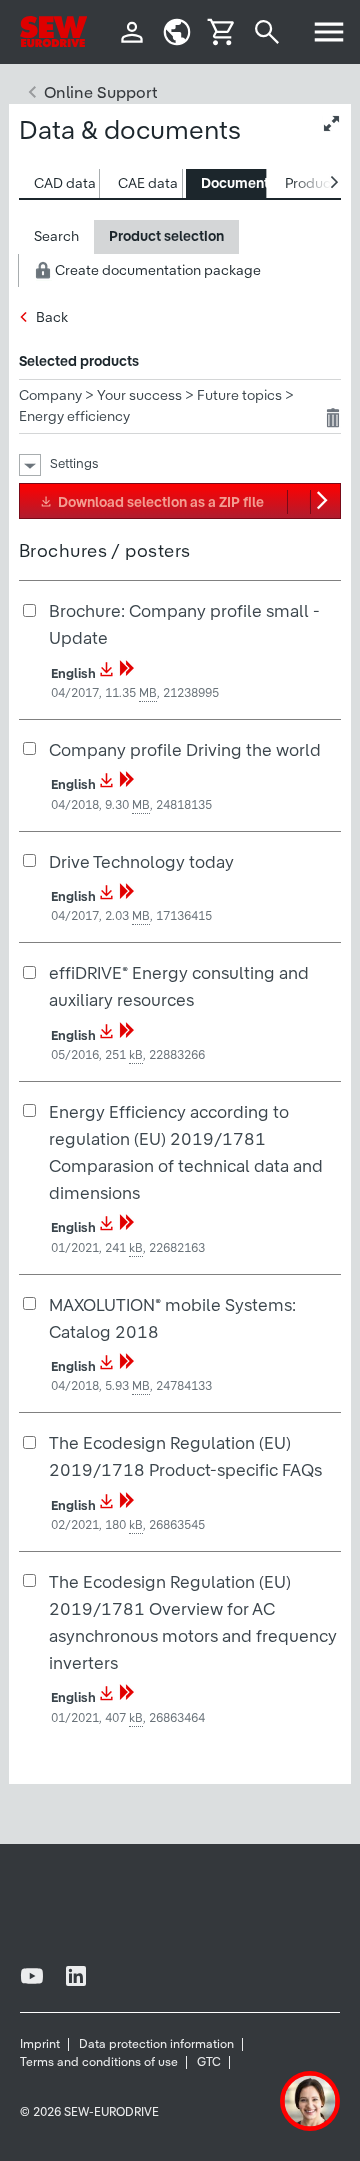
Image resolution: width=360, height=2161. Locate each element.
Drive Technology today (141, 861)
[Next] (325, 501)
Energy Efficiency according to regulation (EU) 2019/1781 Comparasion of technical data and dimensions (186, 1152)
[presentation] (65, 183)
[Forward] (127, 673)
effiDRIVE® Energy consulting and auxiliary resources (179, 986)
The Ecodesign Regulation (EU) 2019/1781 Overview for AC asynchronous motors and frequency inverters (193, 1622)
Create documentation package (156, 270)
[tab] (59, 183)
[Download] (107, 673)
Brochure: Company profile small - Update (184, 624)
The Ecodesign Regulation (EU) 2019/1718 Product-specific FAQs (185, 1456)
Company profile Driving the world (185, 749)
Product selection (166, 236)
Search (56, 236)
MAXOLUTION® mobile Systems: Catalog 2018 (172, 1318)
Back (52, 317)
